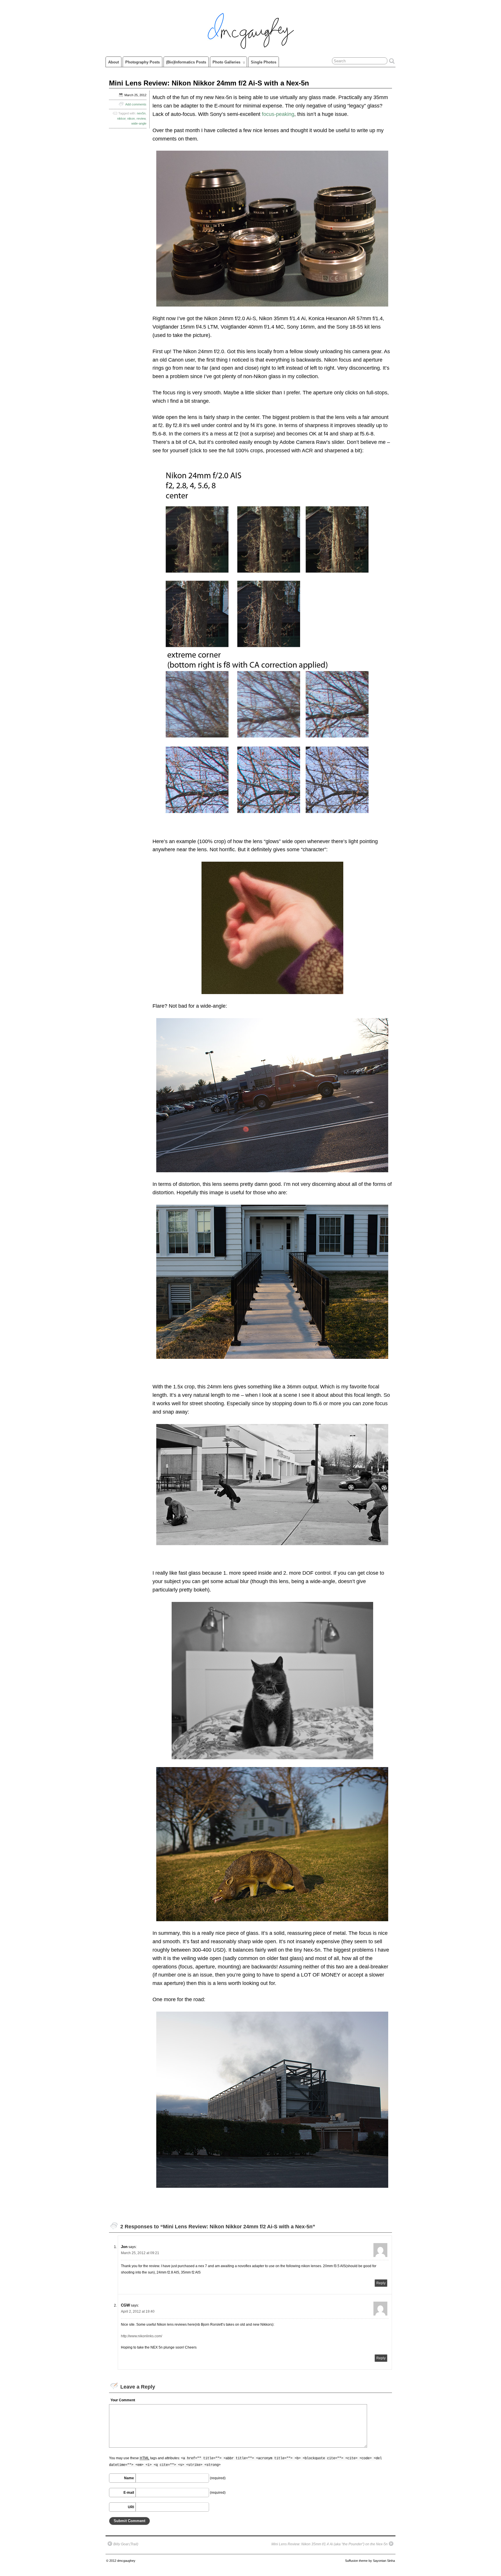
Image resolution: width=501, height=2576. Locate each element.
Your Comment (123, 2400)
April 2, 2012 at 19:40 (138, 2311)
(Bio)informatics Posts (186, 62)
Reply (381, 2283)
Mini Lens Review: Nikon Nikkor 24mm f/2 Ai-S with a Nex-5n (209, 83)
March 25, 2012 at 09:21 (140, 2253)
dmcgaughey (126, 2561)
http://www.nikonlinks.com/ (141, 2336)
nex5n (141, 113)
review (141, 119)
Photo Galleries (226, 62)
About (114, 62)
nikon (131, 119)
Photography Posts (143, 62)
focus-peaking (278, 114)
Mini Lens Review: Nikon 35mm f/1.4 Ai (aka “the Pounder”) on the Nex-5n (330, 2544)
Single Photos (264, 62)
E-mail (129, 2493)
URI (131, 2507)
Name (129, 2478)
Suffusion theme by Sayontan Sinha (370, 2561)
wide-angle (139, 123)
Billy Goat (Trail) (126, 2544)
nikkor (121, 119)
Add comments (136, 104)
